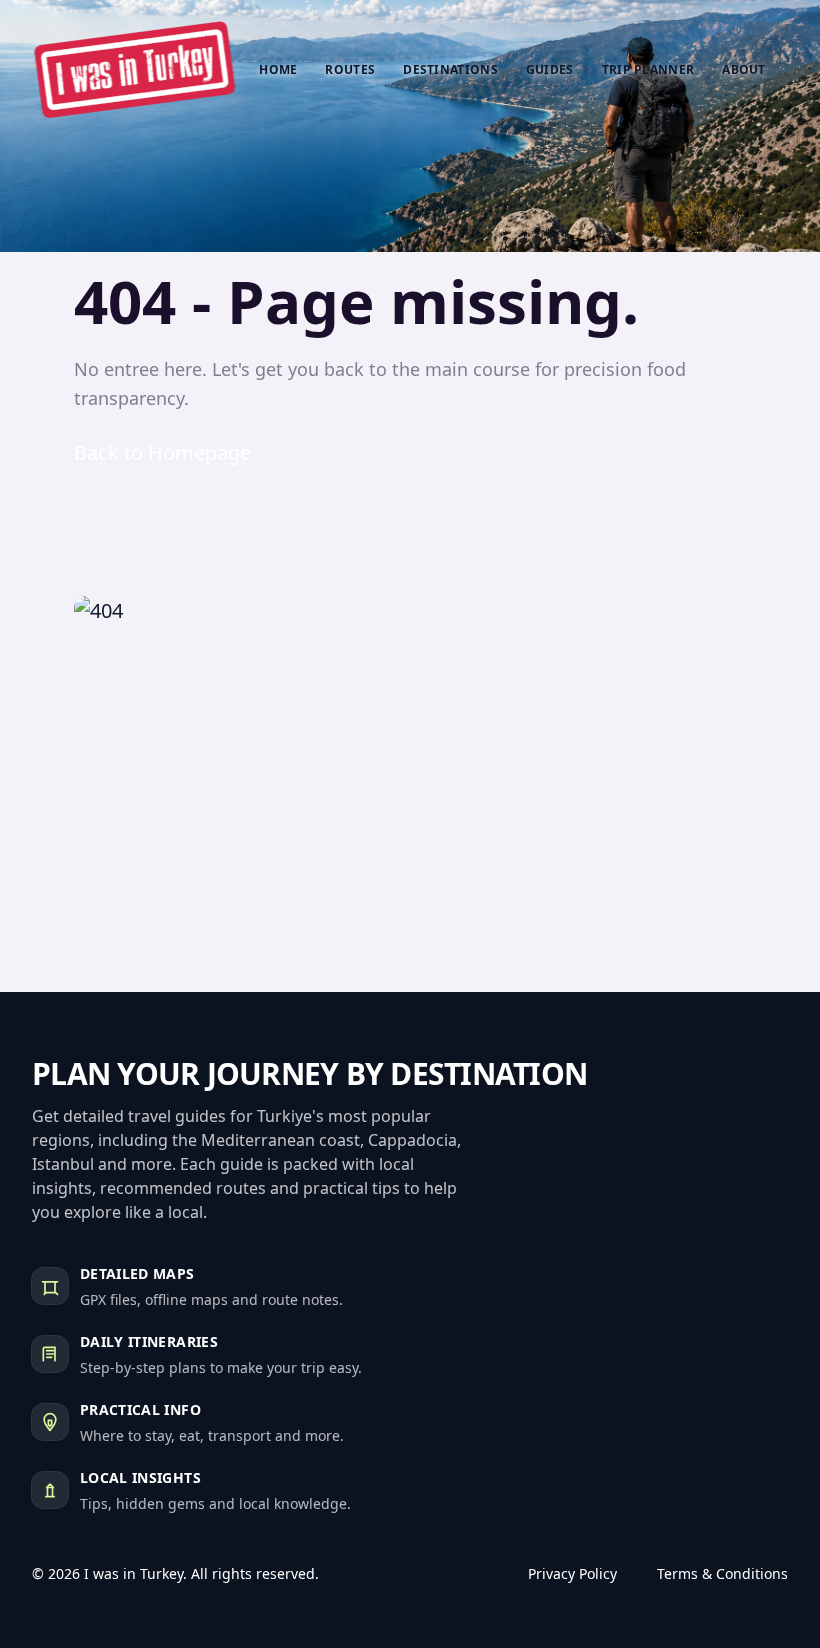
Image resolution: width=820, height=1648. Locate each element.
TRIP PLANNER (648, 70)
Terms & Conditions (722, 1573)
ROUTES (350, 70)
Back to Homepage (162, 452)
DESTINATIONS (450, 70)
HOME (278, 70)
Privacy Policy (572, 1573)
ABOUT (744, 70)
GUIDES (550, 70)
